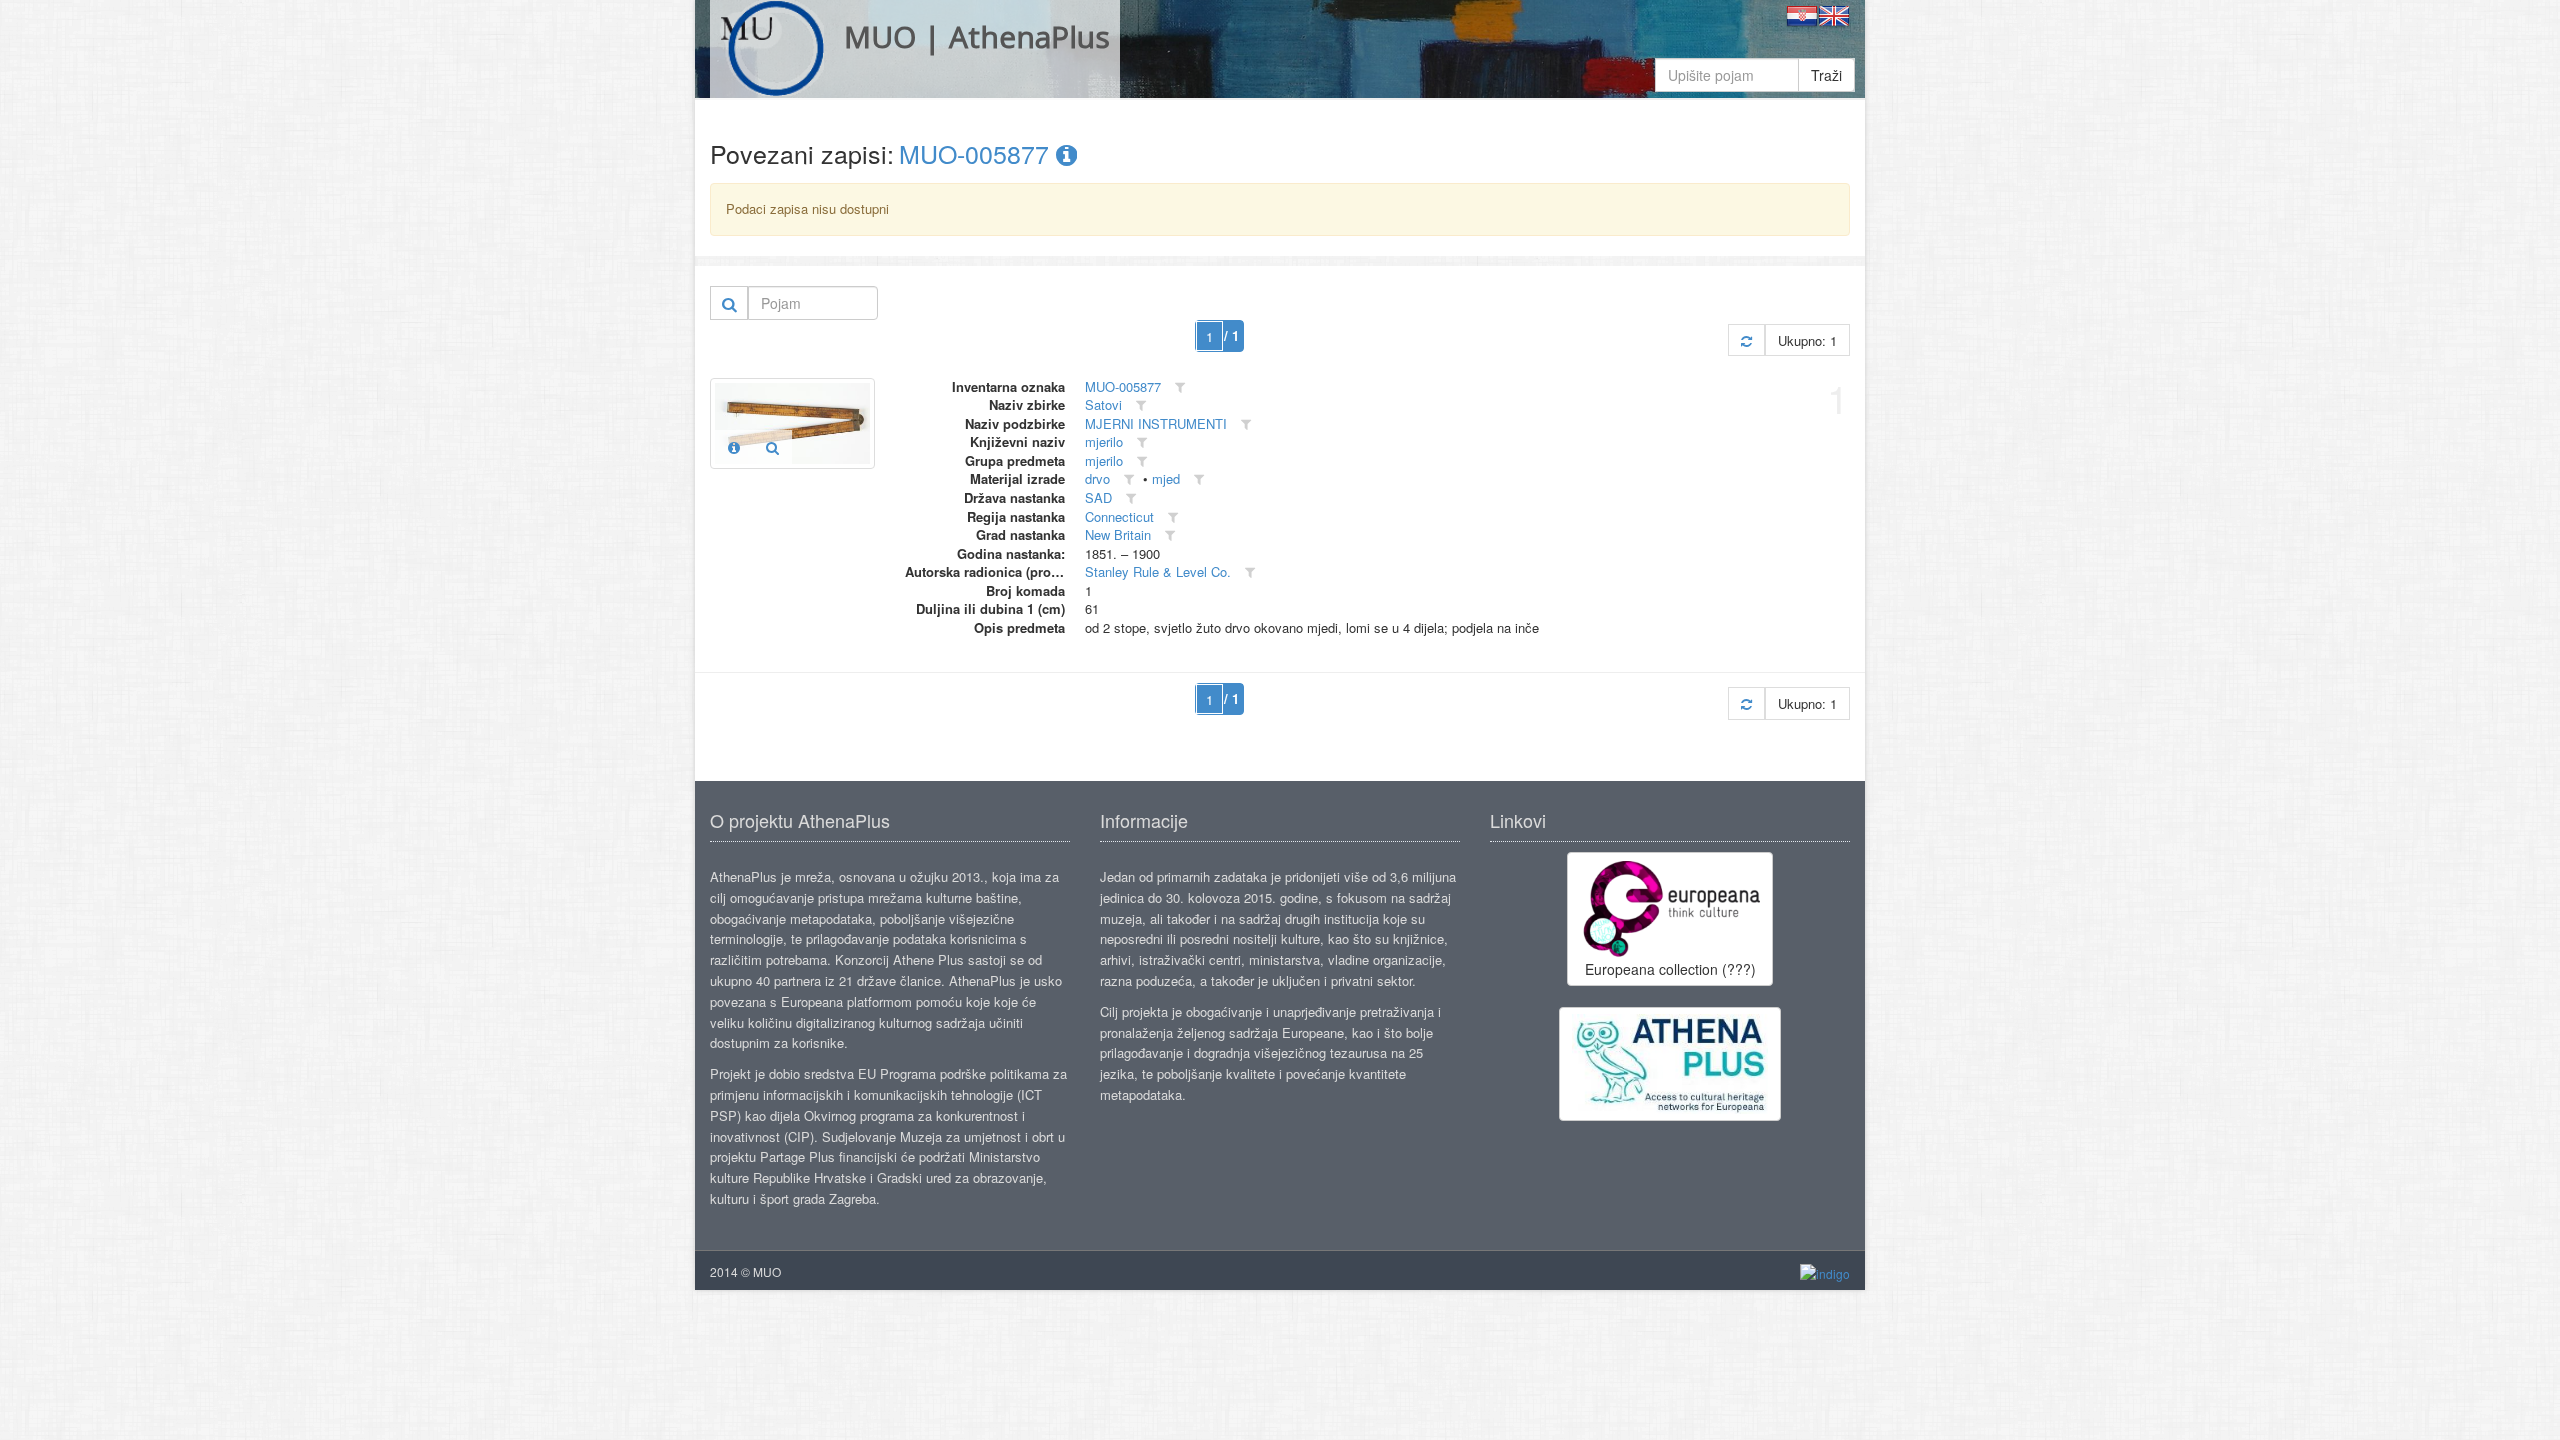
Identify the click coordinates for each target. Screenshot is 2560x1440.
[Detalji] (734, 447)
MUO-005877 (977, 153)
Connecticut (1119, 516)
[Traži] (729, 303)
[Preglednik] (772, 447)
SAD (1098, 497)
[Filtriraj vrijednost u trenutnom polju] (1180, 387)
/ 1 (1231, 335)
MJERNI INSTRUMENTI (1156, 423)
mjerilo (1104, 441)
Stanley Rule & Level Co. (1158, 571)
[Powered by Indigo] (1825, 1272)
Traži (1826, 75)
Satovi (1103, 404)
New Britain (1118, 534)
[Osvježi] (1746, 340)
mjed (1166, 478)
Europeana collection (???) (1670, 969)
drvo (1097, 478)
